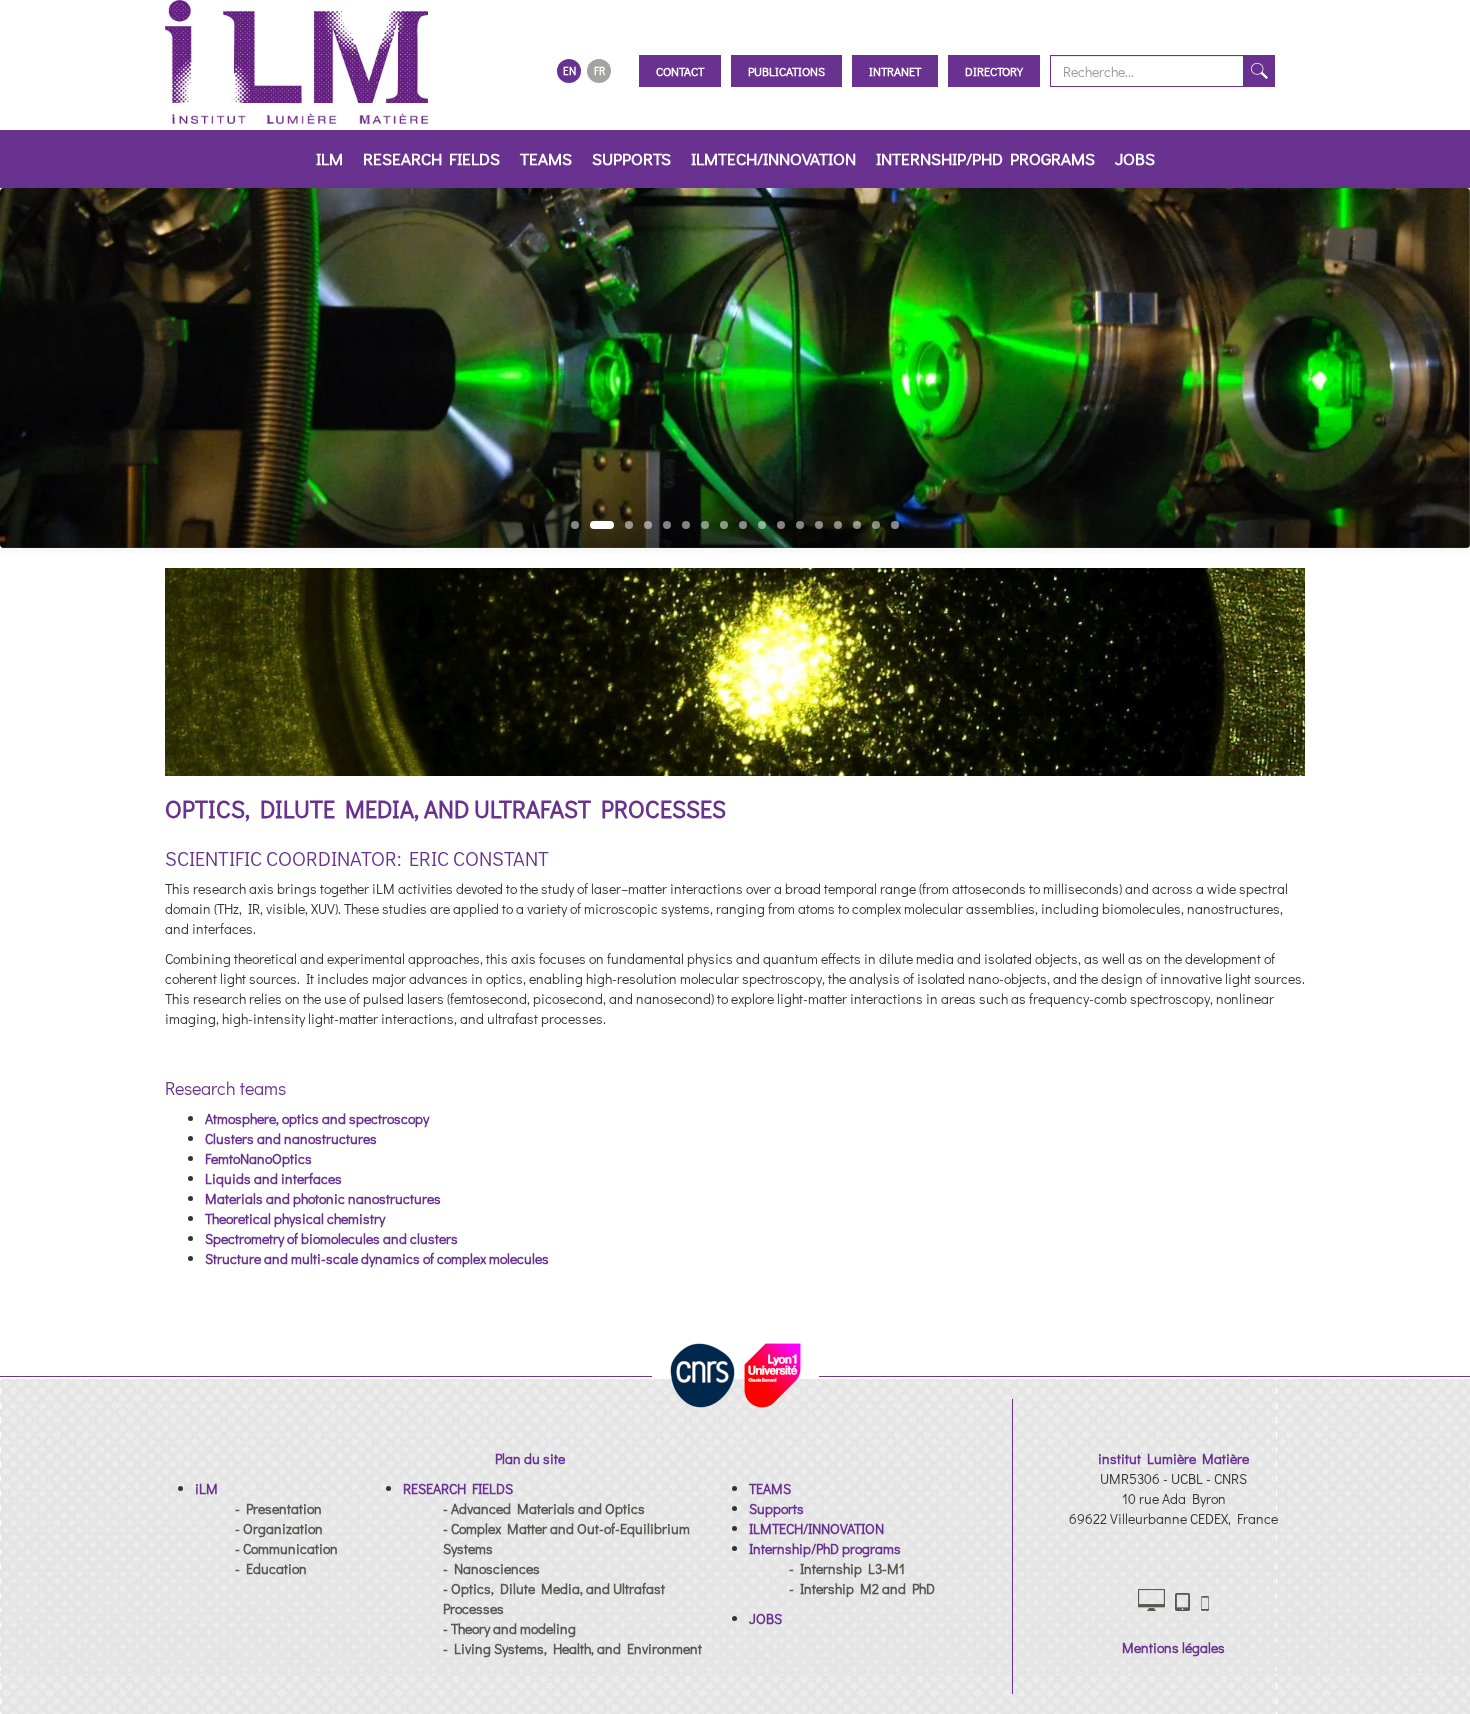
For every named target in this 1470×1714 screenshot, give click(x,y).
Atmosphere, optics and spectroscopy (317, 1118)
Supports (631, 158)
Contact (680, 71)
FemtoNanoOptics (258, 1158)
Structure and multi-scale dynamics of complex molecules (377, 1258)
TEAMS (546, 158)
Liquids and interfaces (273, 1178)
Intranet (895, 71)
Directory (994, 71)
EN (569, 70)
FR (599, 70)
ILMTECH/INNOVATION (773, 158)
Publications (786, 71)
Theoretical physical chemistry (295, 1218)
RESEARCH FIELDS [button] (431, 158)
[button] (206, 1488)
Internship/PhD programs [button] (985, 158)
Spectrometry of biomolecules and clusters (331, 1238)
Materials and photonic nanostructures (323, 1198)
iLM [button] (329, 158)
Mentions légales (1173, 1647)
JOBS (1135, 158)
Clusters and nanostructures (291, 1138)
